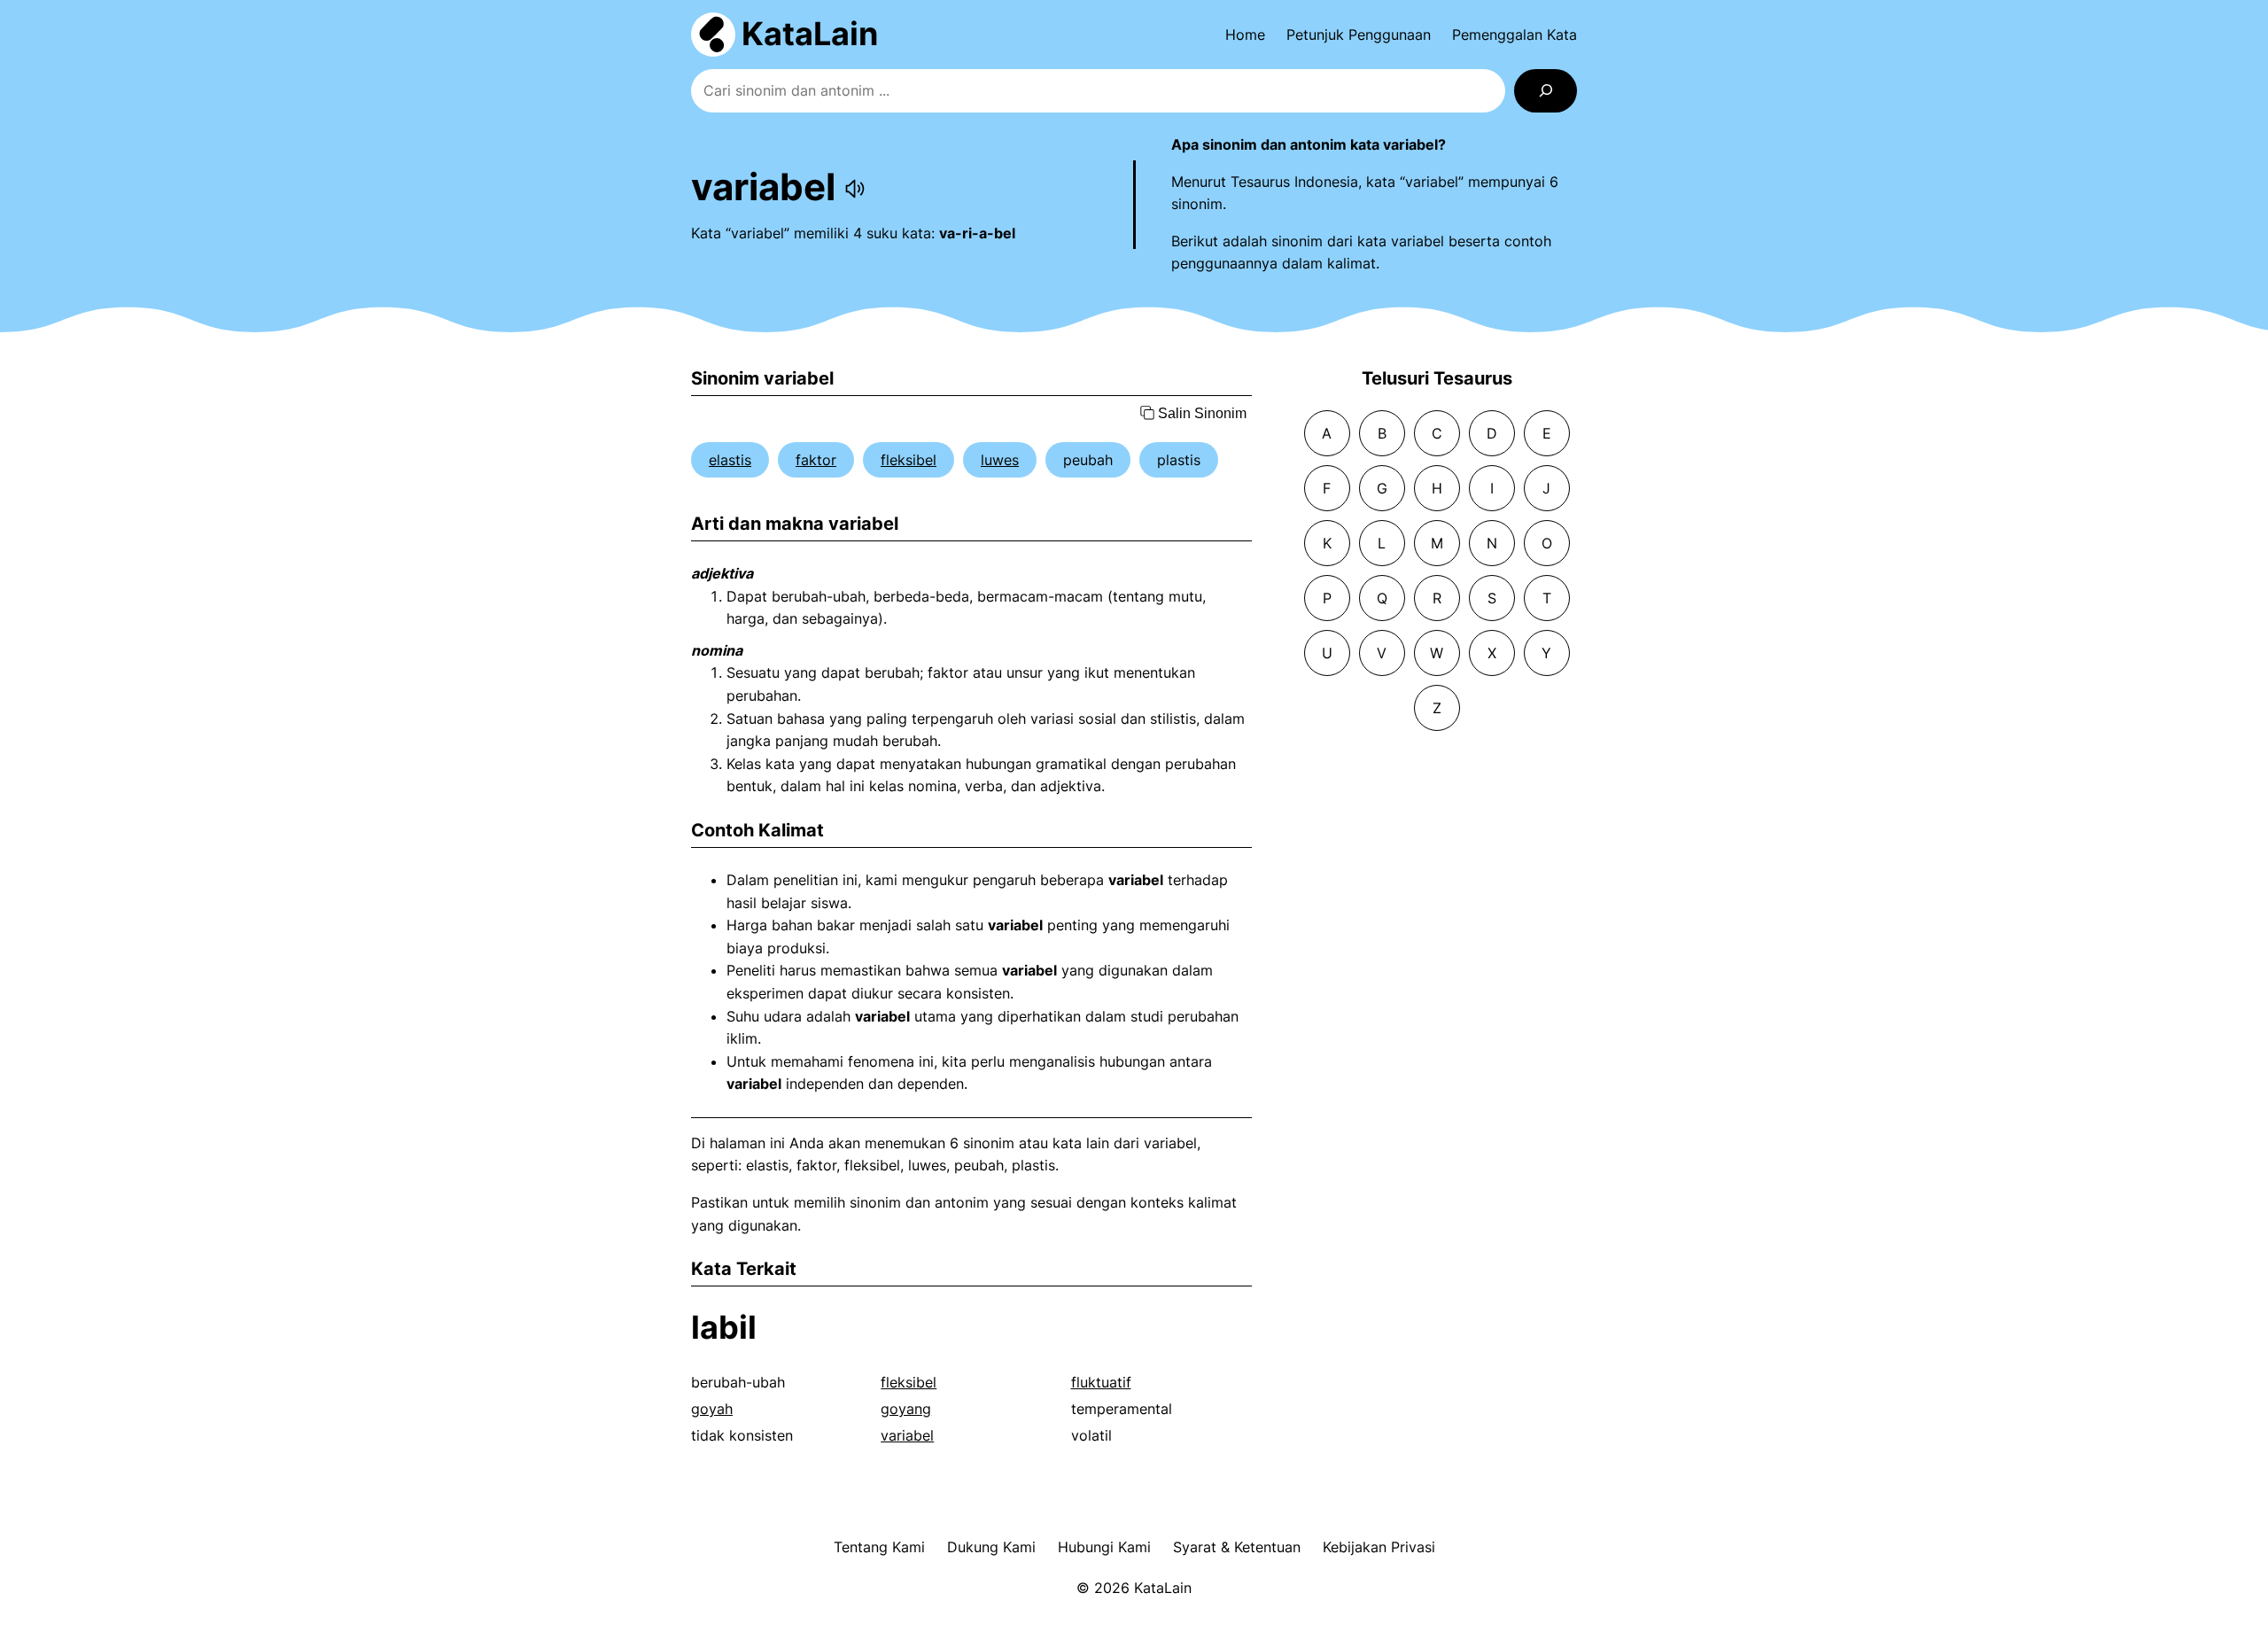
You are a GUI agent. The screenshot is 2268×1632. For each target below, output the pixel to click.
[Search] (1546, 91)
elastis (730, 460)
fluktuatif (1101, 1382)
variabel (907, 1435)
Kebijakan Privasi (1379, 1547)
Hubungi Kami (1104, 1547)
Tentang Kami (879, 1547)
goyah (712, 1409)
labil (724, 1327)
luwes (1000, 460)
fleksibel (909, 460)
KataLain (810, 34)
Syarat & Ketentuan (1237, 1547)
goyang (906, 1409)
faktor (816, 460)
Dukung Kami (991, 1547)
